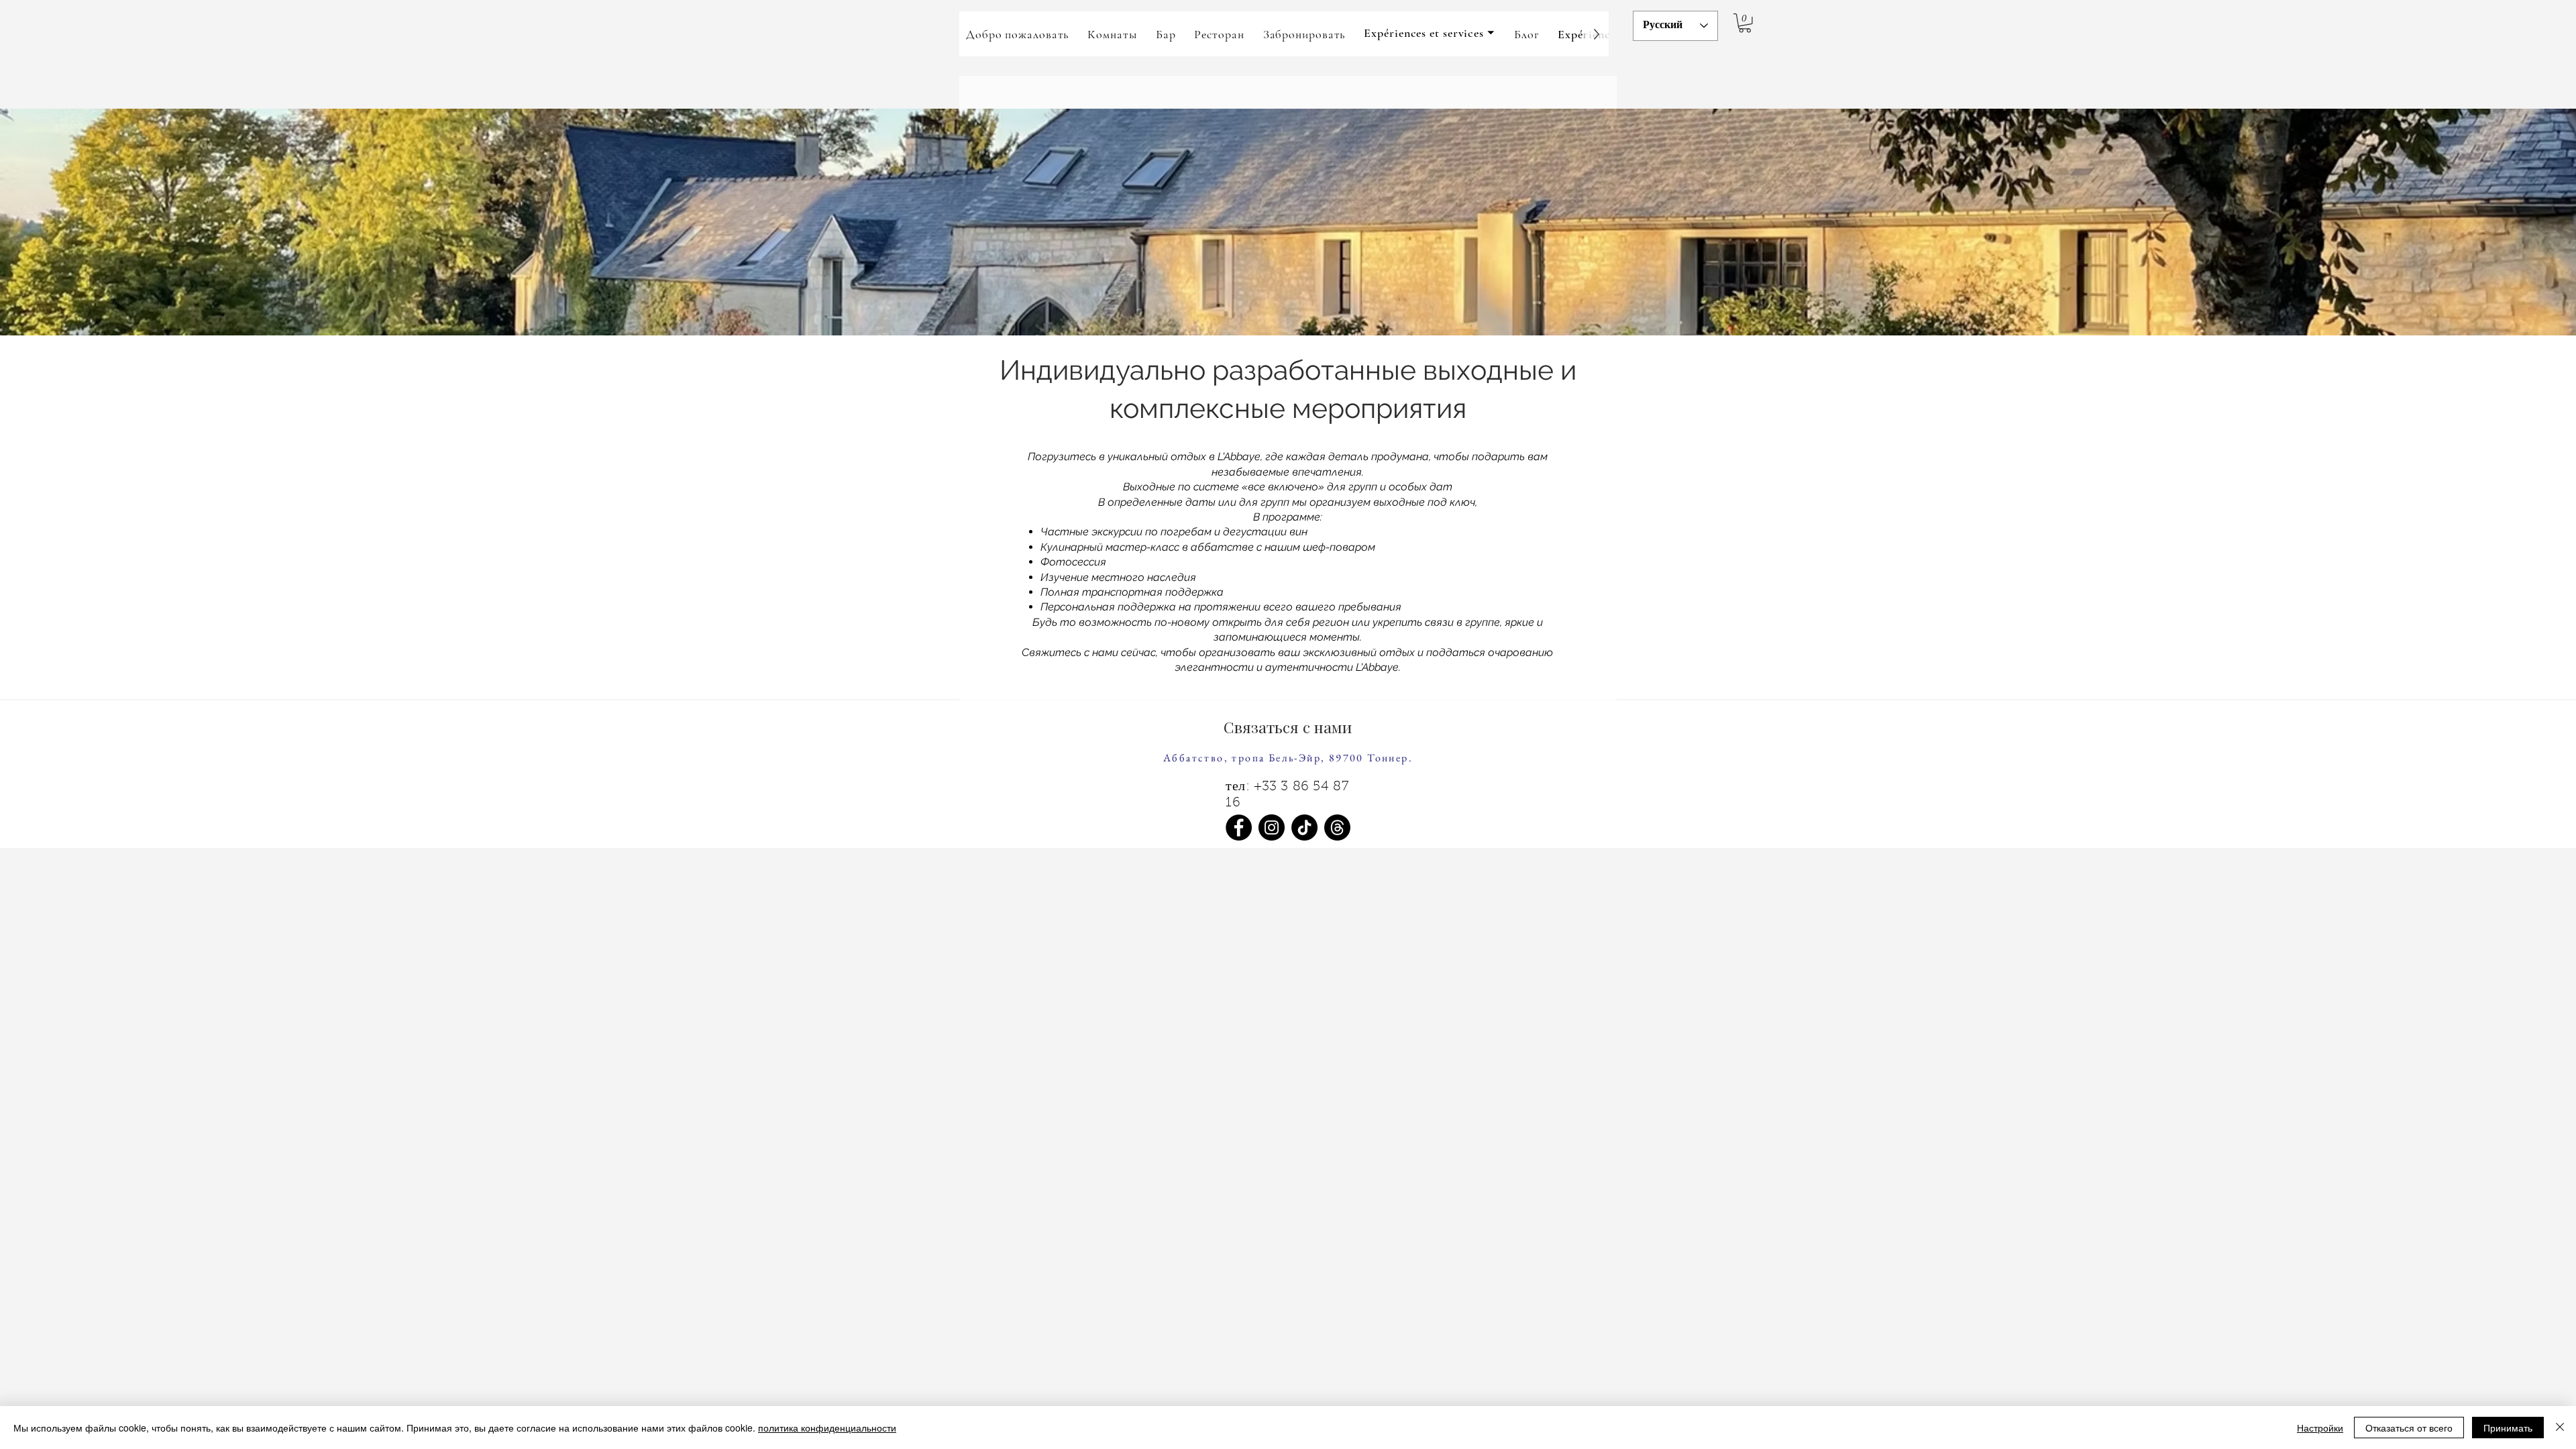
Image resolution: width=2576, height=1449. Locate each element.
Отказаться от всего (2409, 1428)
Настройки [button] (2320, 1428)
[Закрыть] (2560, 1428)
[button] (1430, 34)
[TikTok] (1304, 827)
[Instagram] (1272, 827)
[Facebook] (1239, 827)
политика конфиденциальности (827, 1428)
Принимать (2508, 1428)
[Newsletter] (1337, 827)
